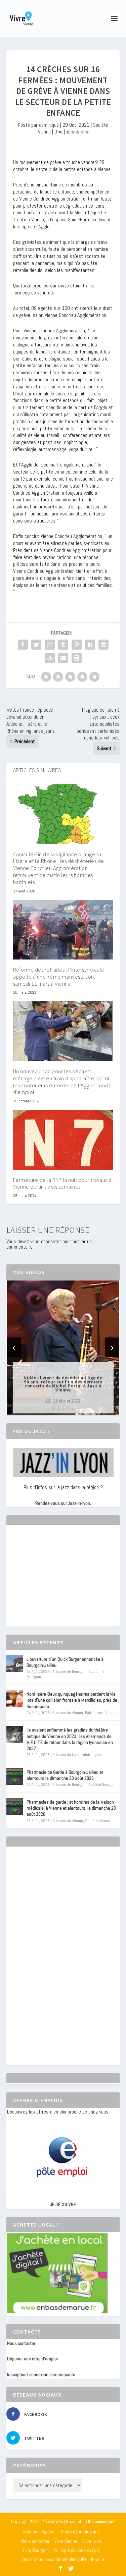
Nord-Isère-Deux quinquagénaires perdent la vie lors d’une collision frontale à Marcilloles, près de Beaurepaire (72, 1700)
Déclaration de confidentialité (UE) (54, 2559)
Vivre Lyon (92, 2541)
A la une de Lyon (66, 1755)
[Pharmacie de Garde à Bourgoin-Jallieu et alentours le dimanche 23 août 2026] (15, 1776)
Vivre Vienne (66, 2541)
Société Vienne (97, 1821)
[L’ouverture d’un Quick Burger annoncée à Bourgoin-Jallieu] (15, 1663)
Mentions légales (38, 2532)
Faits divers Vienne (101, 1713)
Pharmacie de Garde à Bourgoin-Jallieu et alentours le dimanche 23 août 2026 (65, 1775)
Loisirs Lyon (91, 1755)
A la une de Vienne (68, 1713)
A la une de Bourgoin (70, 1671)
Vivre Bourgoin (35, 2550)
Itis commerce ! (102, 2522)
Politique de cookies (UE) (77, 2550)
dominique (49, 125)
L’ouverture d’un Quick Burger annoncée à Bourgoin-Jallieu (65, 1662)
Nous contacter (21, 2343)
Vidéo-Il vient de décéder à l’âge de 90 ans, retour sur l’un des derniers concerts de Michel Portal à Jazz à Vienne (63, 1383)
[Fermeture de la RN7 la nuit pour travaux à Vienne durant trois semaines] (63, 1140)
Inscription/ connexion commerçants (41, 2374)
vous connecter (46, 1241)
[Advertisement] (57, 1582)
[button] (54, 1409)
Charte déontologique (80, 2532)
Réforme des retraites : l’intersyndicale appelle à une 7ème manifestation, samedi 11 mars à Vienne (59, 977)
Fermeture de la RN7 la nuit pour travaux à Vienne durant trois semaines (62, 1183)
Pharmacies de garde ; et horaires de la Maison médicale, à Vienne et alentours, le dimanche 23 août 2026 (71, 1808)
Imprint (98, 2559)
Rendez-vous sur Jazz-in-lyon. (63, 1503)
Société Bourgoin (102, 1785)
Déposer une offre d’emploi (32, 2359)
